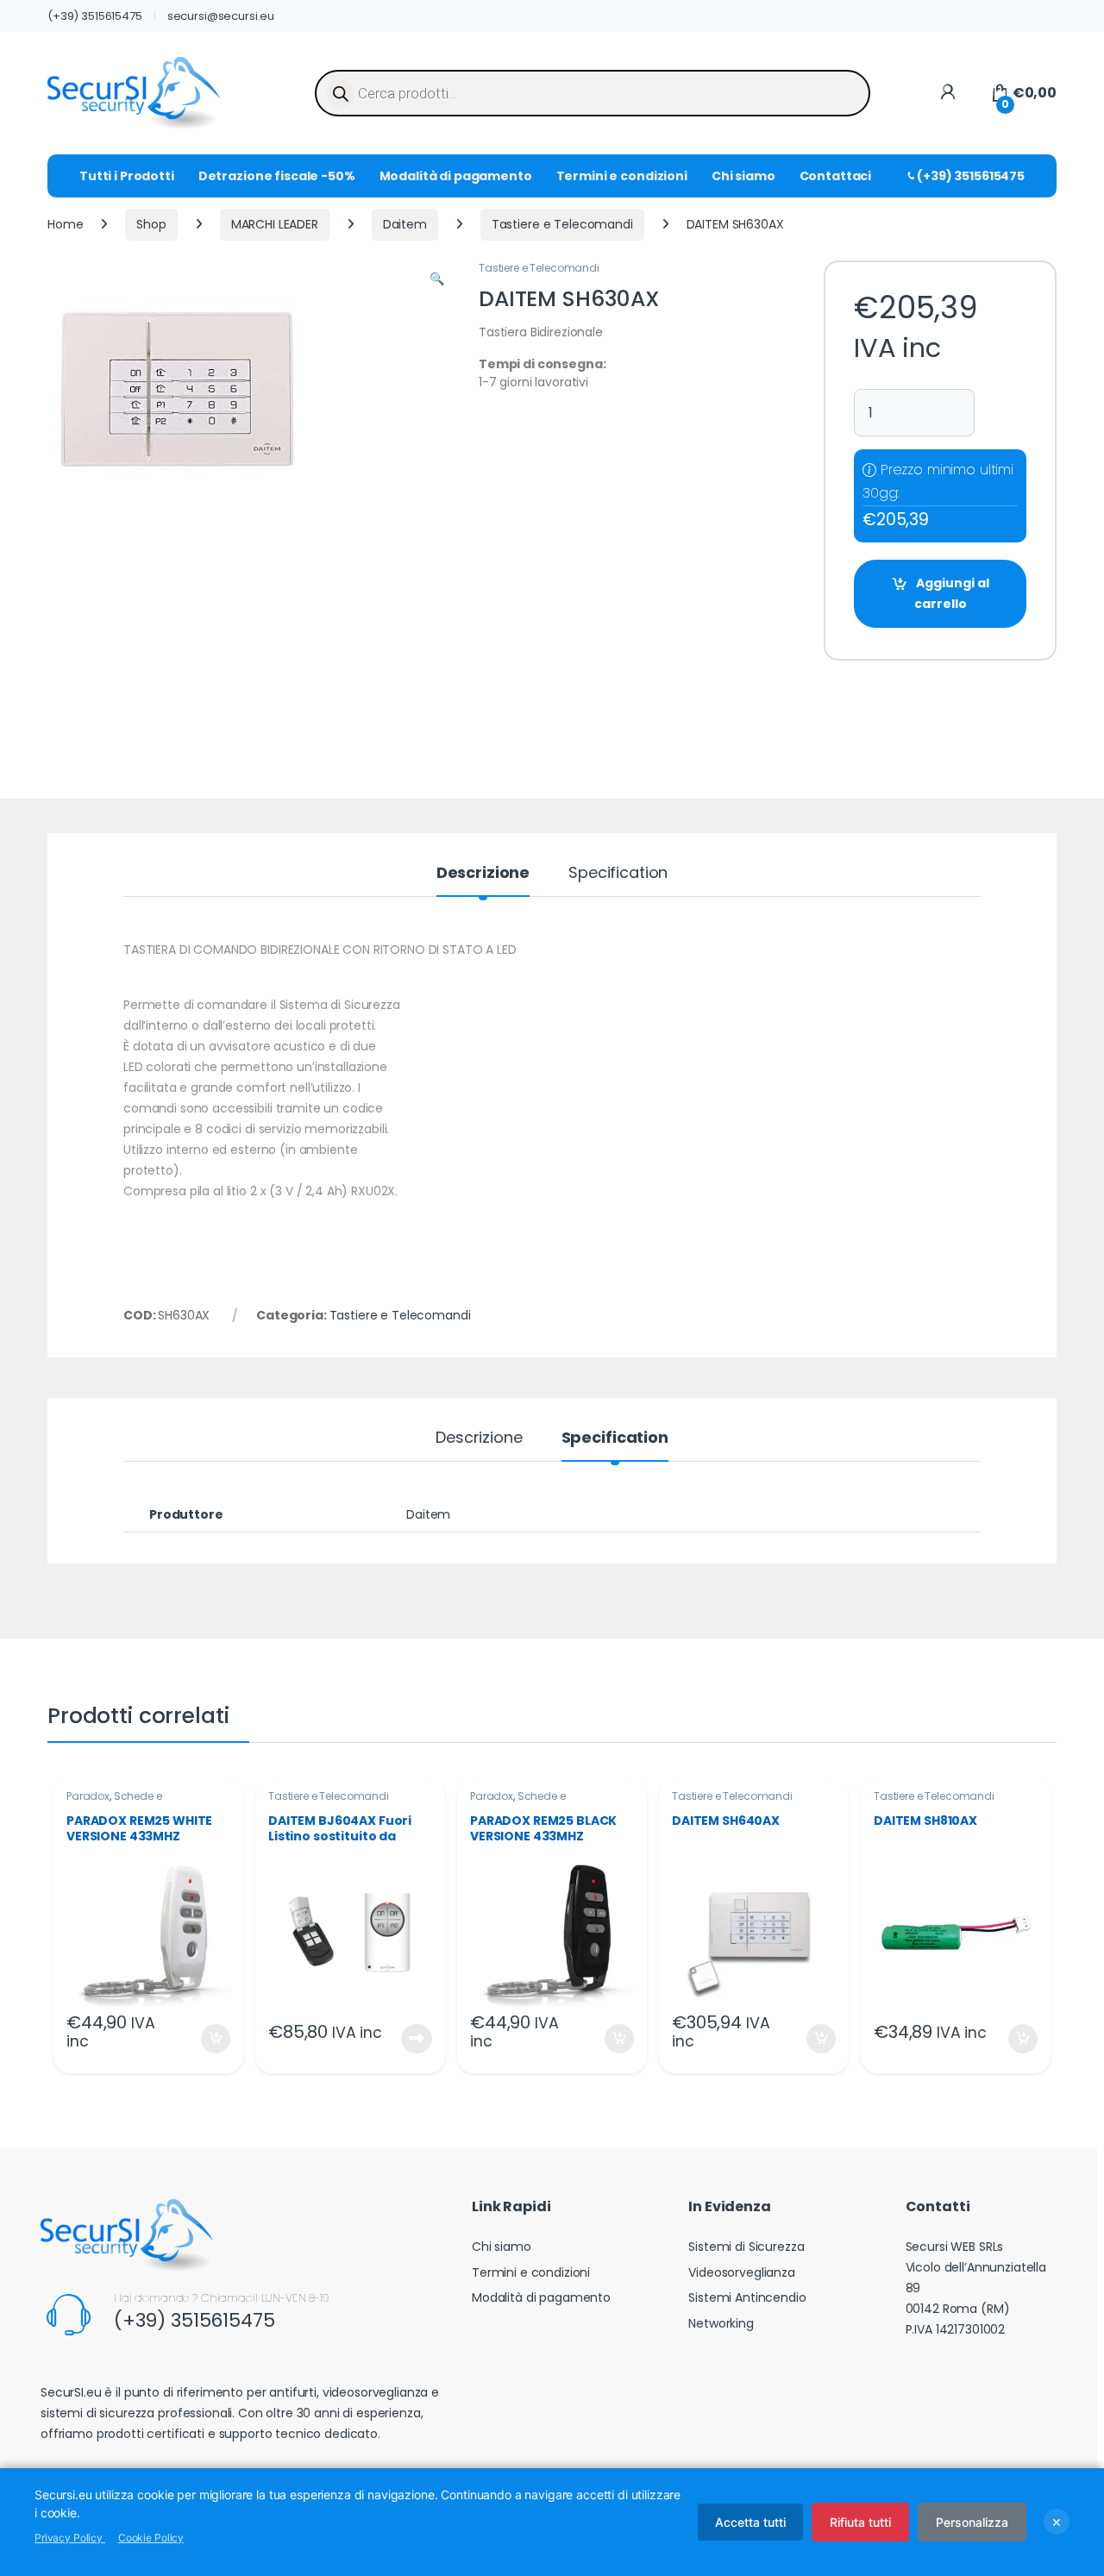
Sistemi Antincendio (747, 2297)
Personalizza (972, 2522)
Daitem (405, 224)
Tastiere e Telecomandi (562, 224)
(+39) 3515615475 (95, 16)
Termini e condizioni (622, 176)
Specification (618, 874)
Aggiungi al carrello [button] (205, 2039)
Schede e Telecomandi (114, 1802)
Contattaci (836, 176)
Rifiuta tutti (860, 2522)
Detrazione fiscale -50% (277, 176)
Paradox (88, 1796)
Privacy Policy (70, 2538)
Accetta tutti (750, 2522)
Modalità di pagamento (456, 176)
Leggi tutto (417, 2039)
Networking (721, 2323)
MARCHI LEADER (275, 224)
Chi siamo (743, 176)
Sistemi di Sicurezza (746, 2247)
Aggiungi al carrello (952, 593)
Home (65, 224)
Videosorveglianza (742, 2272)
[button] (437, 279)
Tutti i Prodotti (127, 176)
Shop (151, 224)
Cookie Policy (151, 2538)
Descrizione (483, 874)
